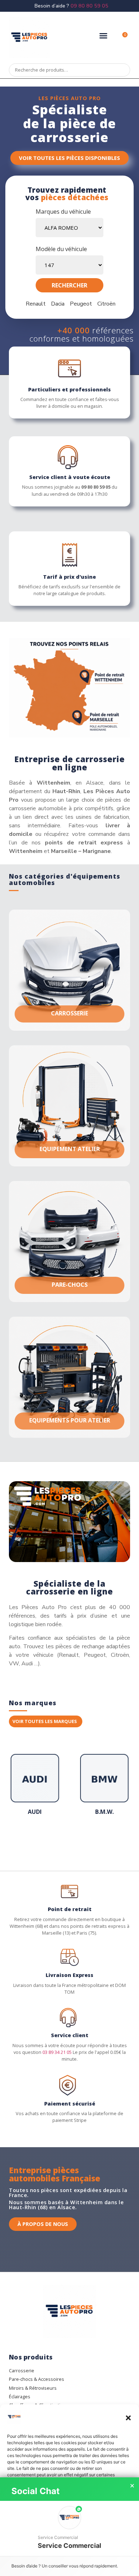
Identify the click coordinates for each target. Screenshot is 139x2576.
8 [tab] (69, 1840)
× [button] (132, 2486)
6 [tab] (55, 1840)
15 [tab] (119, 1840)
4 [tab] (41, 1840)
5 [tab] (48, 1840)
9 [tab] (77, 1840)
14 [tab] (112, 1840)
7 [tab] (62, 1840)
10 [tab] (84, 1840)
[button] (128, 2418)
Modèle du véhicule (61, 249)
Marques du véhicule (63, 212)
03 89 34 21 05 (57, 2052)
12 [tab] (98, 1840)
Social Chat (35, 2491)
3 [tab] (34, 1840)
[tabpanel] (35, 1787)
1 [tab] (20, 1840)
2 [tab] (27, 1840)
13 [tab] (105, 1840)
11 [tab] (91, 1840)
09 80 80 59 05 (89, 6)
